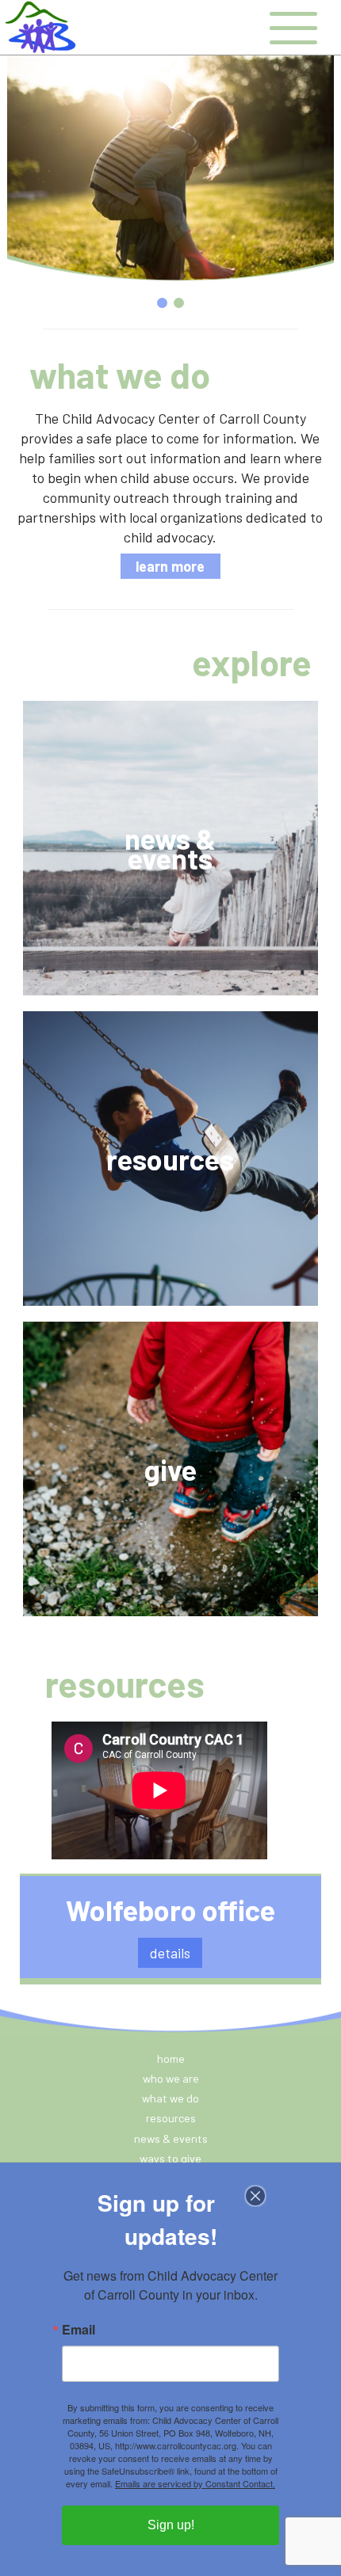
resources (171, 2118)
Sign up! (171, 2525)
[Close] (265, 2196)
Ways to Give (170, 2158)
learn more (170, 566)
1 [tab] (162, 303)
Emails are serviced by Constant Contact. (195, 2483)
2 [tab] (179, 303)
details (170, 1953)
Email (79, 2330)
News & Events (171, 2138)
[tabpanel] (171, 166)
